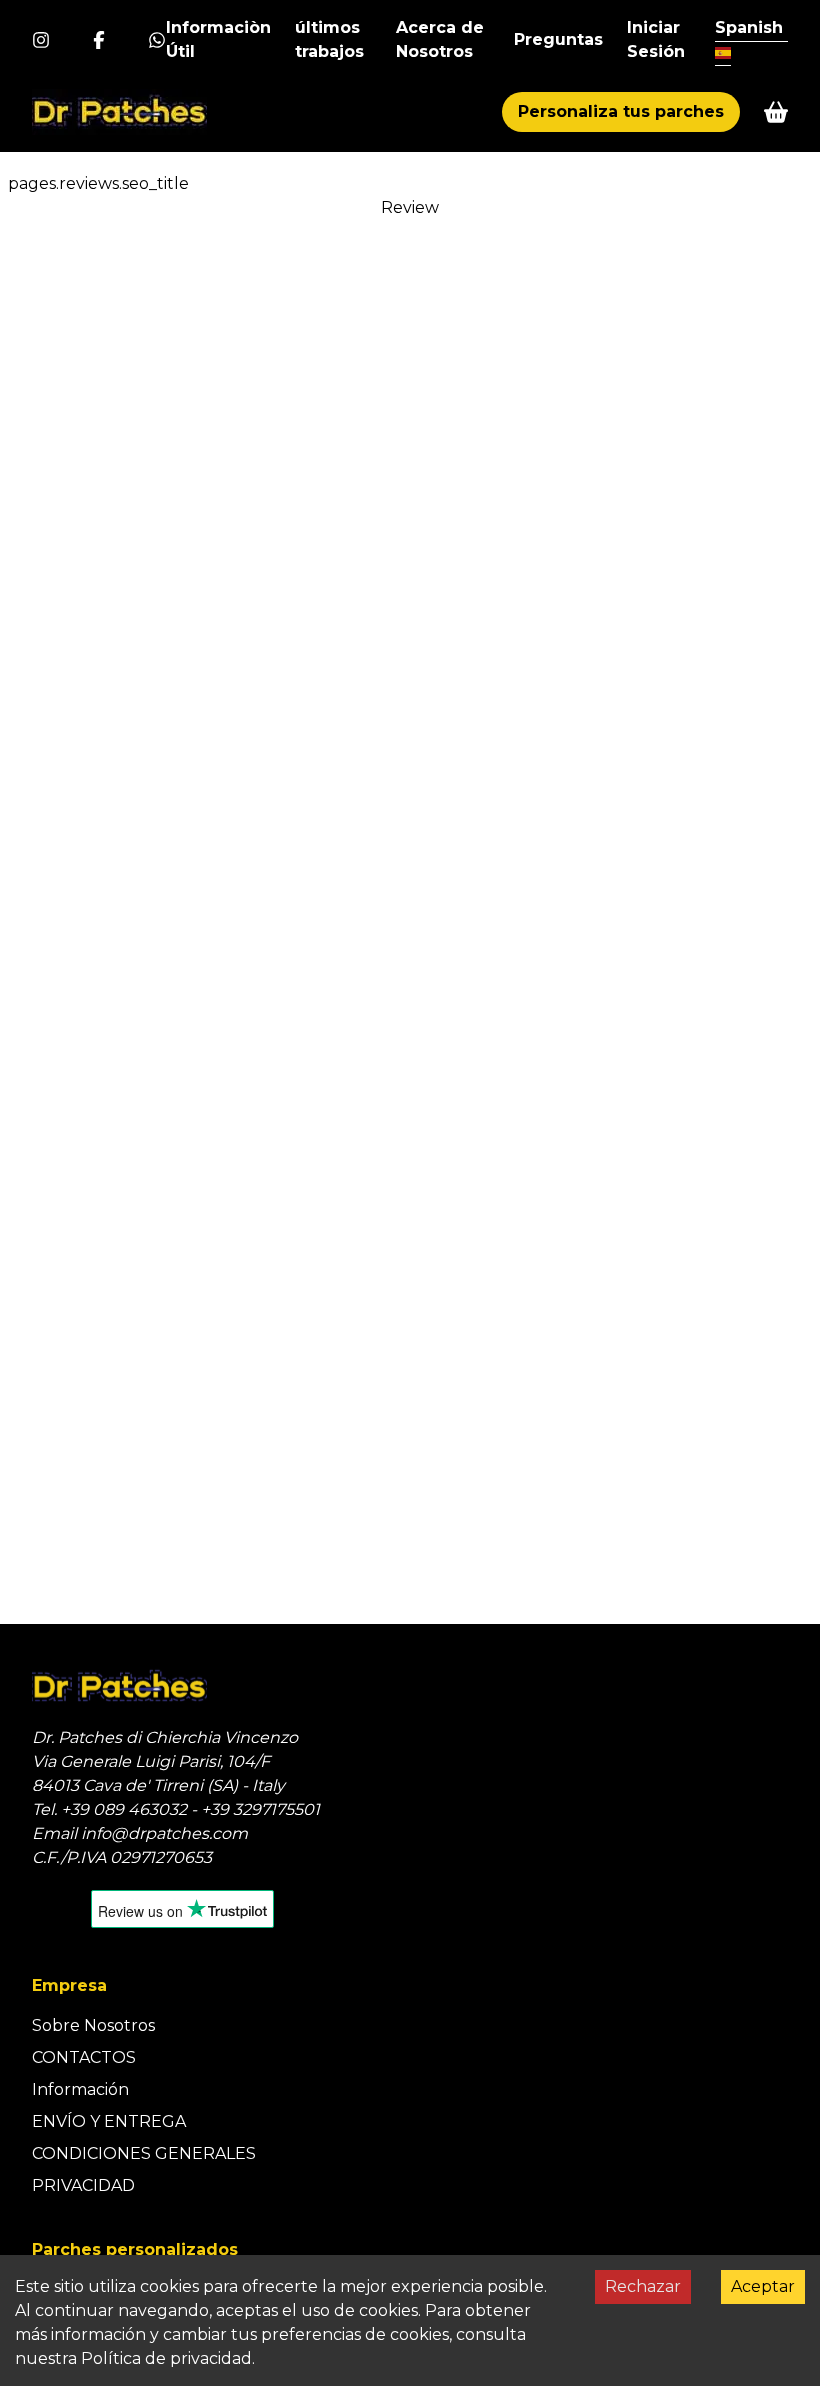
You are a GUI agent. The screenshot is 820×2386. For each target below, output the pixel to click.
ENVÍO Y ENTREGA (109, 2121)
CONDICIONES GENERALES (144, 2153)
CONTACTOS (84, 2057)
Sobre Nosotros (93, 2025)
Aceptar (763, 2286)
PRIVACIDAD (83, 2185)
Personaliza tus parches (621, 111)
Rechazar (643, 2286)
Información (80, 2089)
